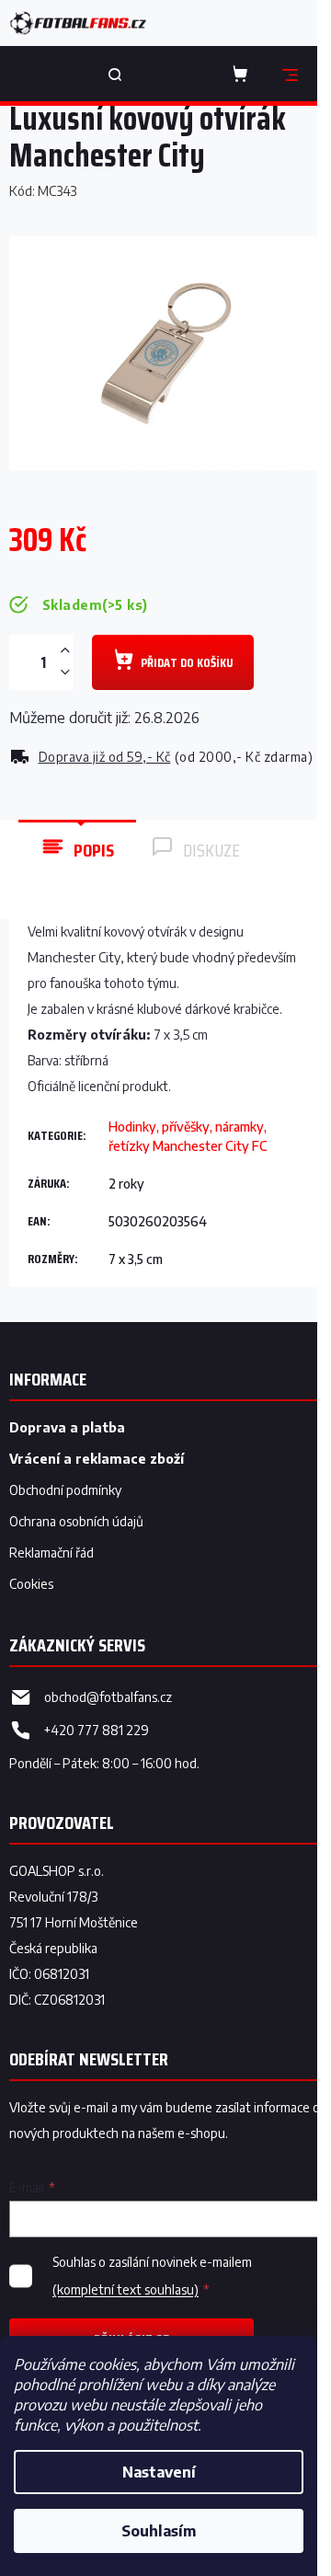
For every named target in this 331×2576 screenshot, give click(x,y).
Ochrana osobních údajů (76, 1521)
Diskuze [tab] (211, 850)
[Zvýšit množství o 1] (64, 651)
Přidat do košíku (187, 662)
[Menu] (290, 74)
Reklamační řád (51, 1552)
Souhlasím (159, 2531)
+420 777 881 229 (97, 1730)
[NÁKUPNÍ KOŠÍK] (244, 74)
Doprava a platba (67, 1427)
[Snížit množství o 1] (64, 672)
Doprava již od (105, 757)
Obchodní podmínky (65, 1490)
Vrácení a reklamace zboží (97, 1459)
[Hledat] (115, 74)
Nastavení (159, 2472)
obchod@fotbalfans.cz (108, 1697)
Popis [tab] (94, 850)
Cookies (31, 1584)
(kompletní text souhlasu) (126, 2289)
